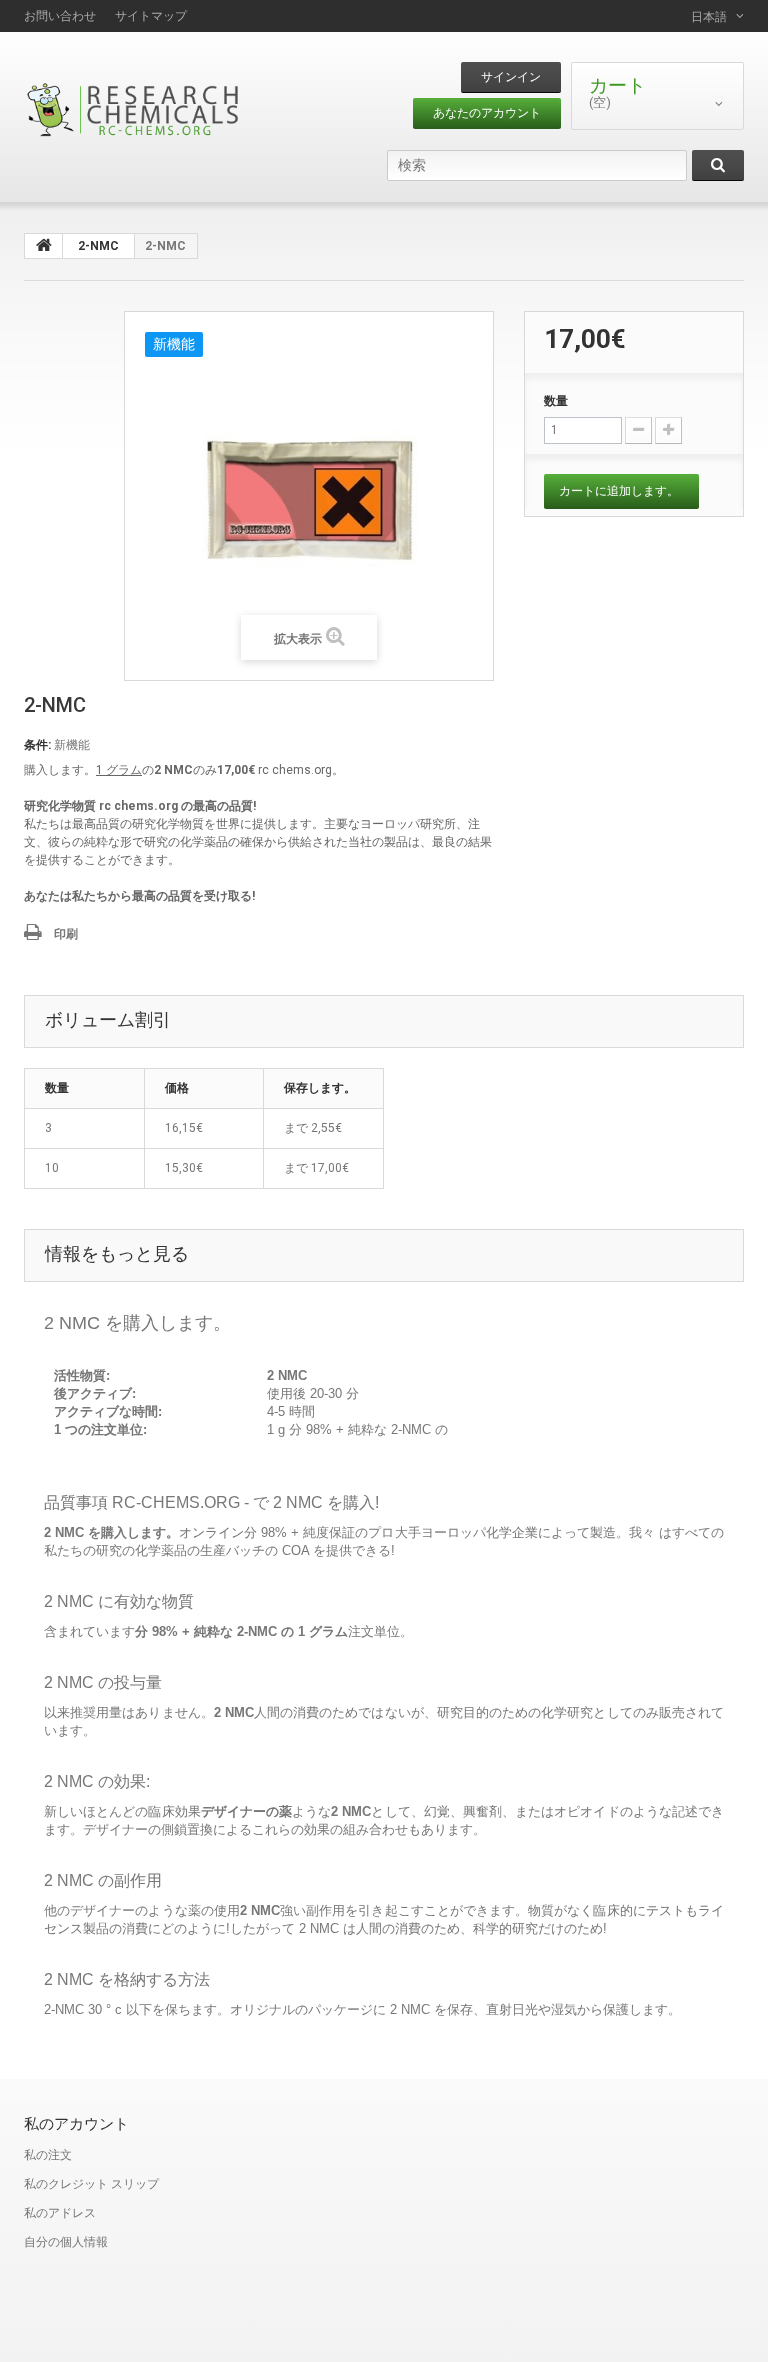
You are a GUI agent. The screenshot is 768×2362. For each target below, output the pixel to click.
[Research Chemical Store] (134, 109)
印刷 (66, 934)
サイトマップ (151, 16)
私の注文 (48, 2155)
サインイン (511, 77)
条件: (37, 745)
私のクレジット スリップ (91, 2184)
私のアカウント (76, 2124)
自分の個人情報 (66, 2242)
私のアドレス (60, 2213)
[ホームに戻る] (44, 246)
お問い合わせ (60, 16)
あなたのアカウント (487, 113)
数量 (556, 401)
